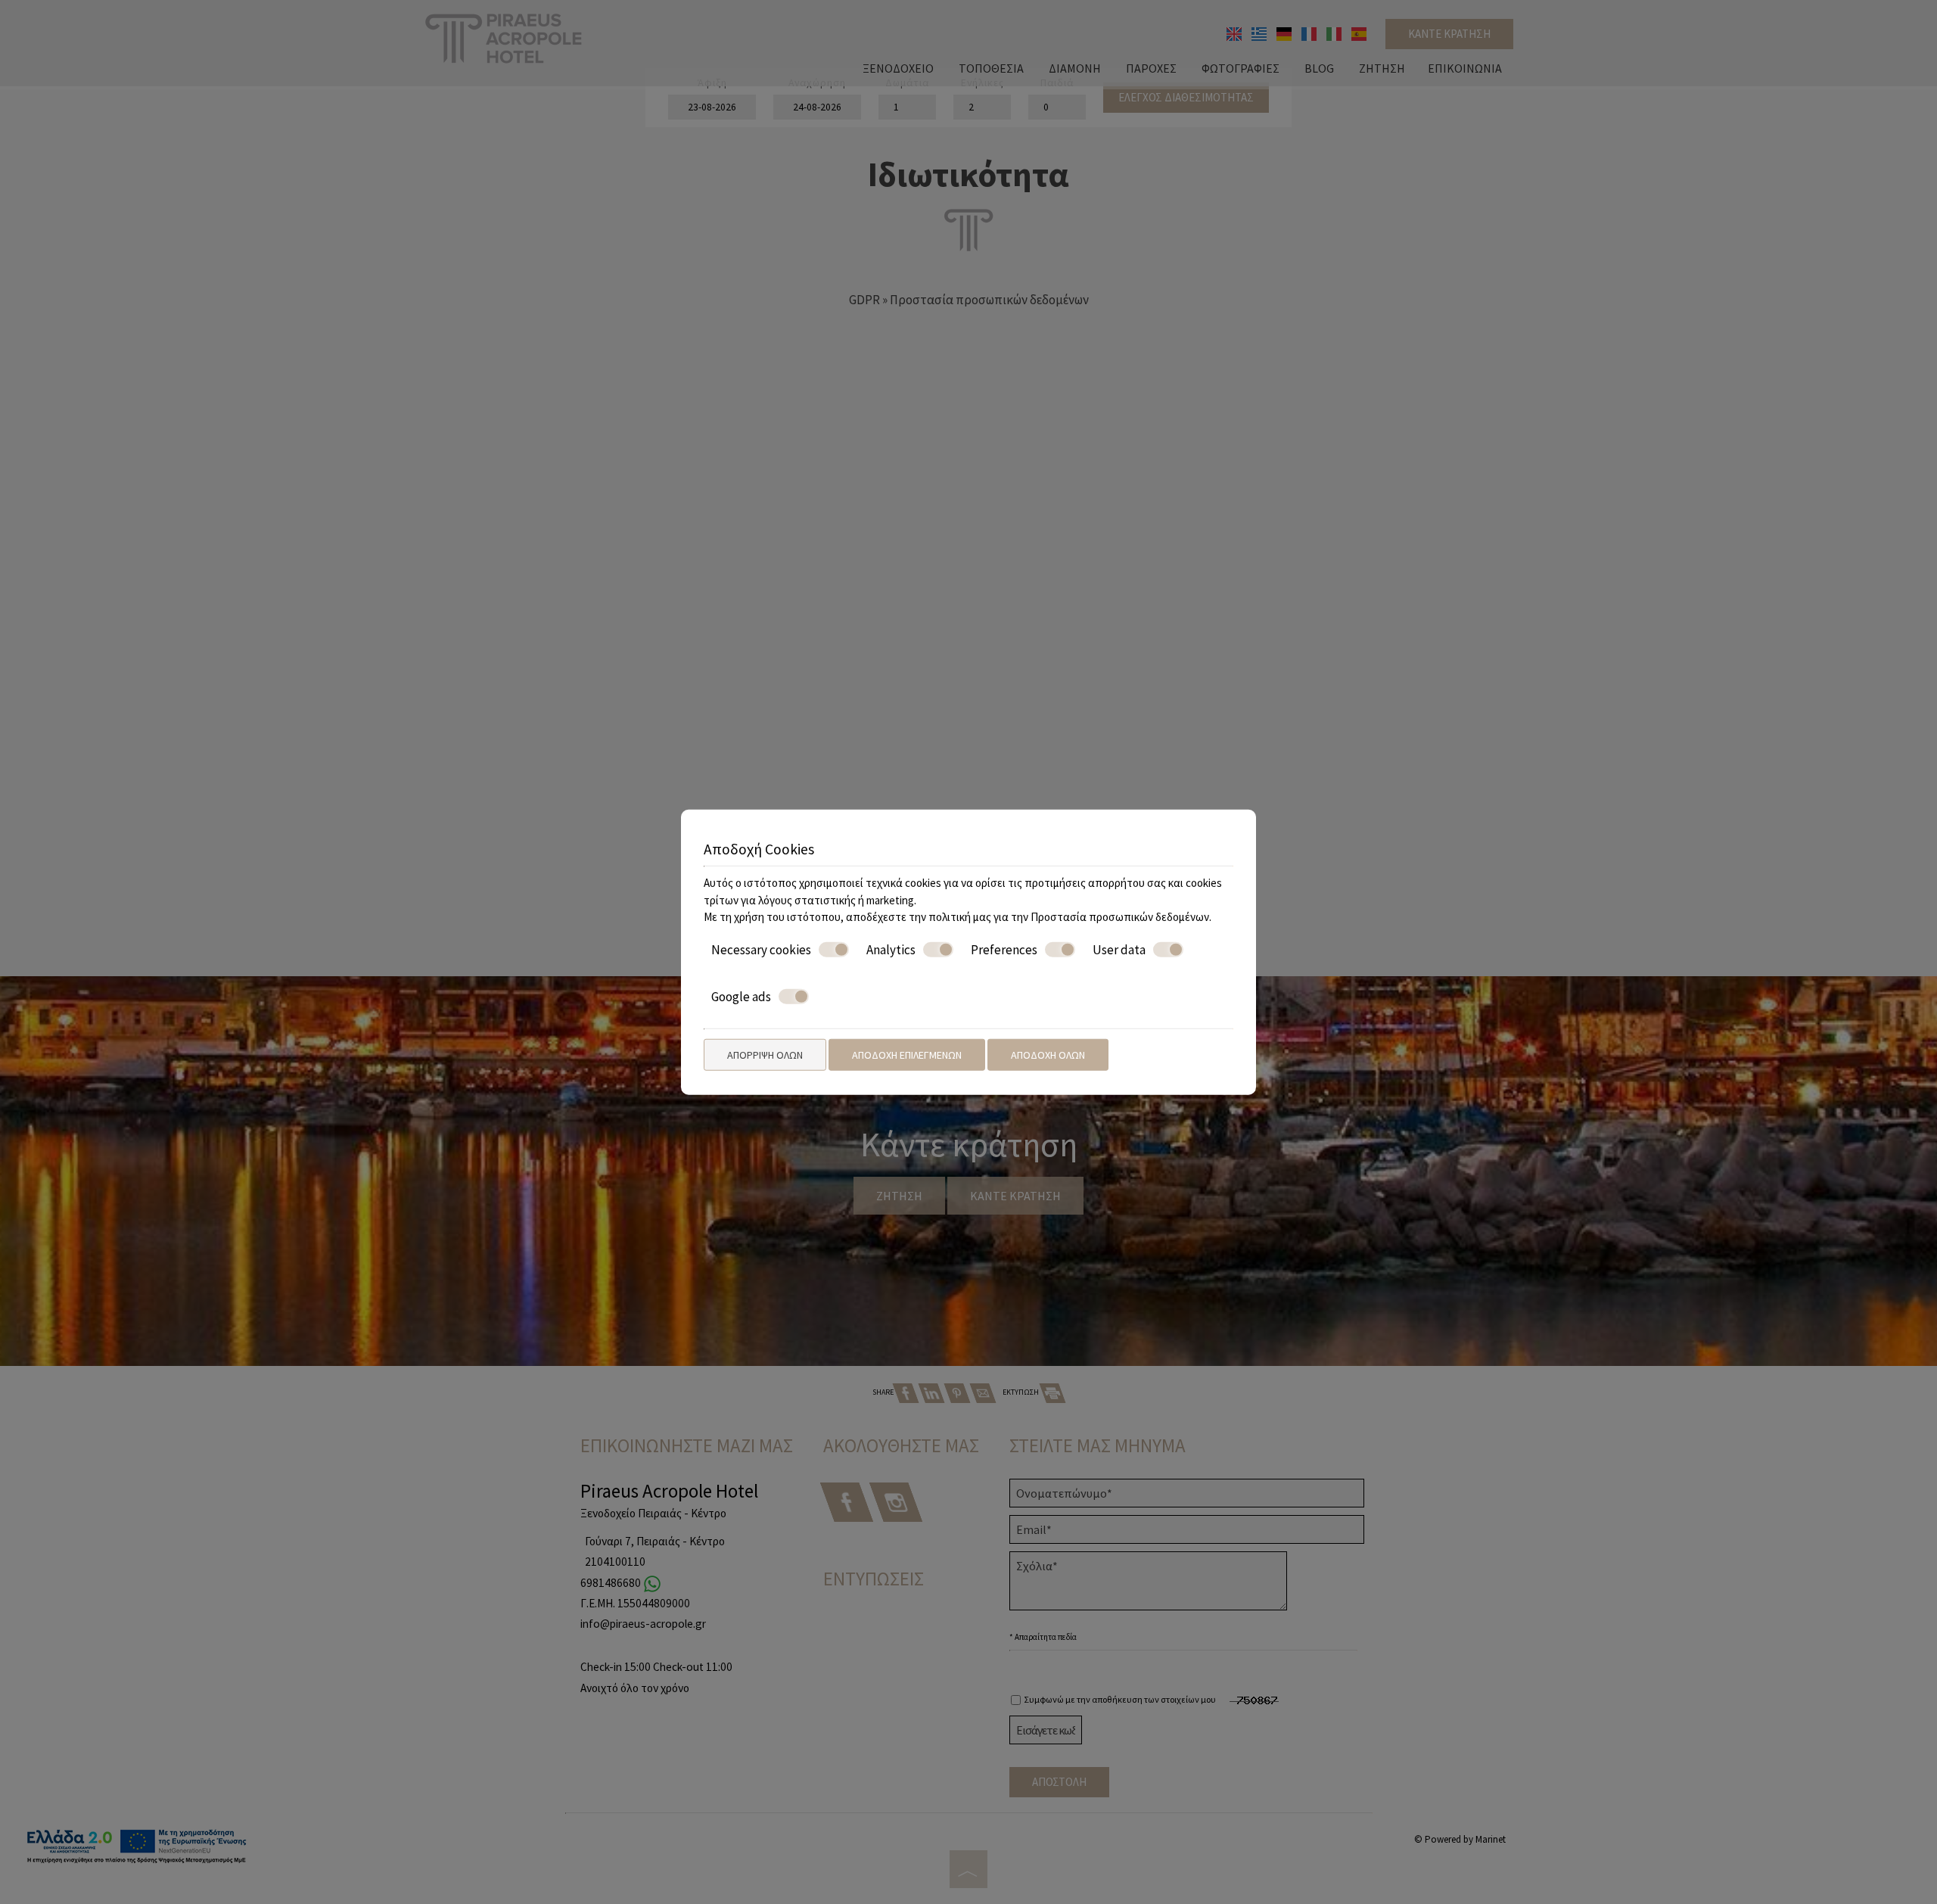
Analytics (891, 949)
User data (1119, 949)
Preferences (1004, 949)
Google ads (741, 997)
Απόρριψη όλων (765, 1054)
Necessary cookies (761, 949)
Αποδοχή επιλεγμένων (907, 1054)
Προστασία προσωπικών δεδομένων (1120, 917)
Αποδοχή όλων (1048, 1054)
